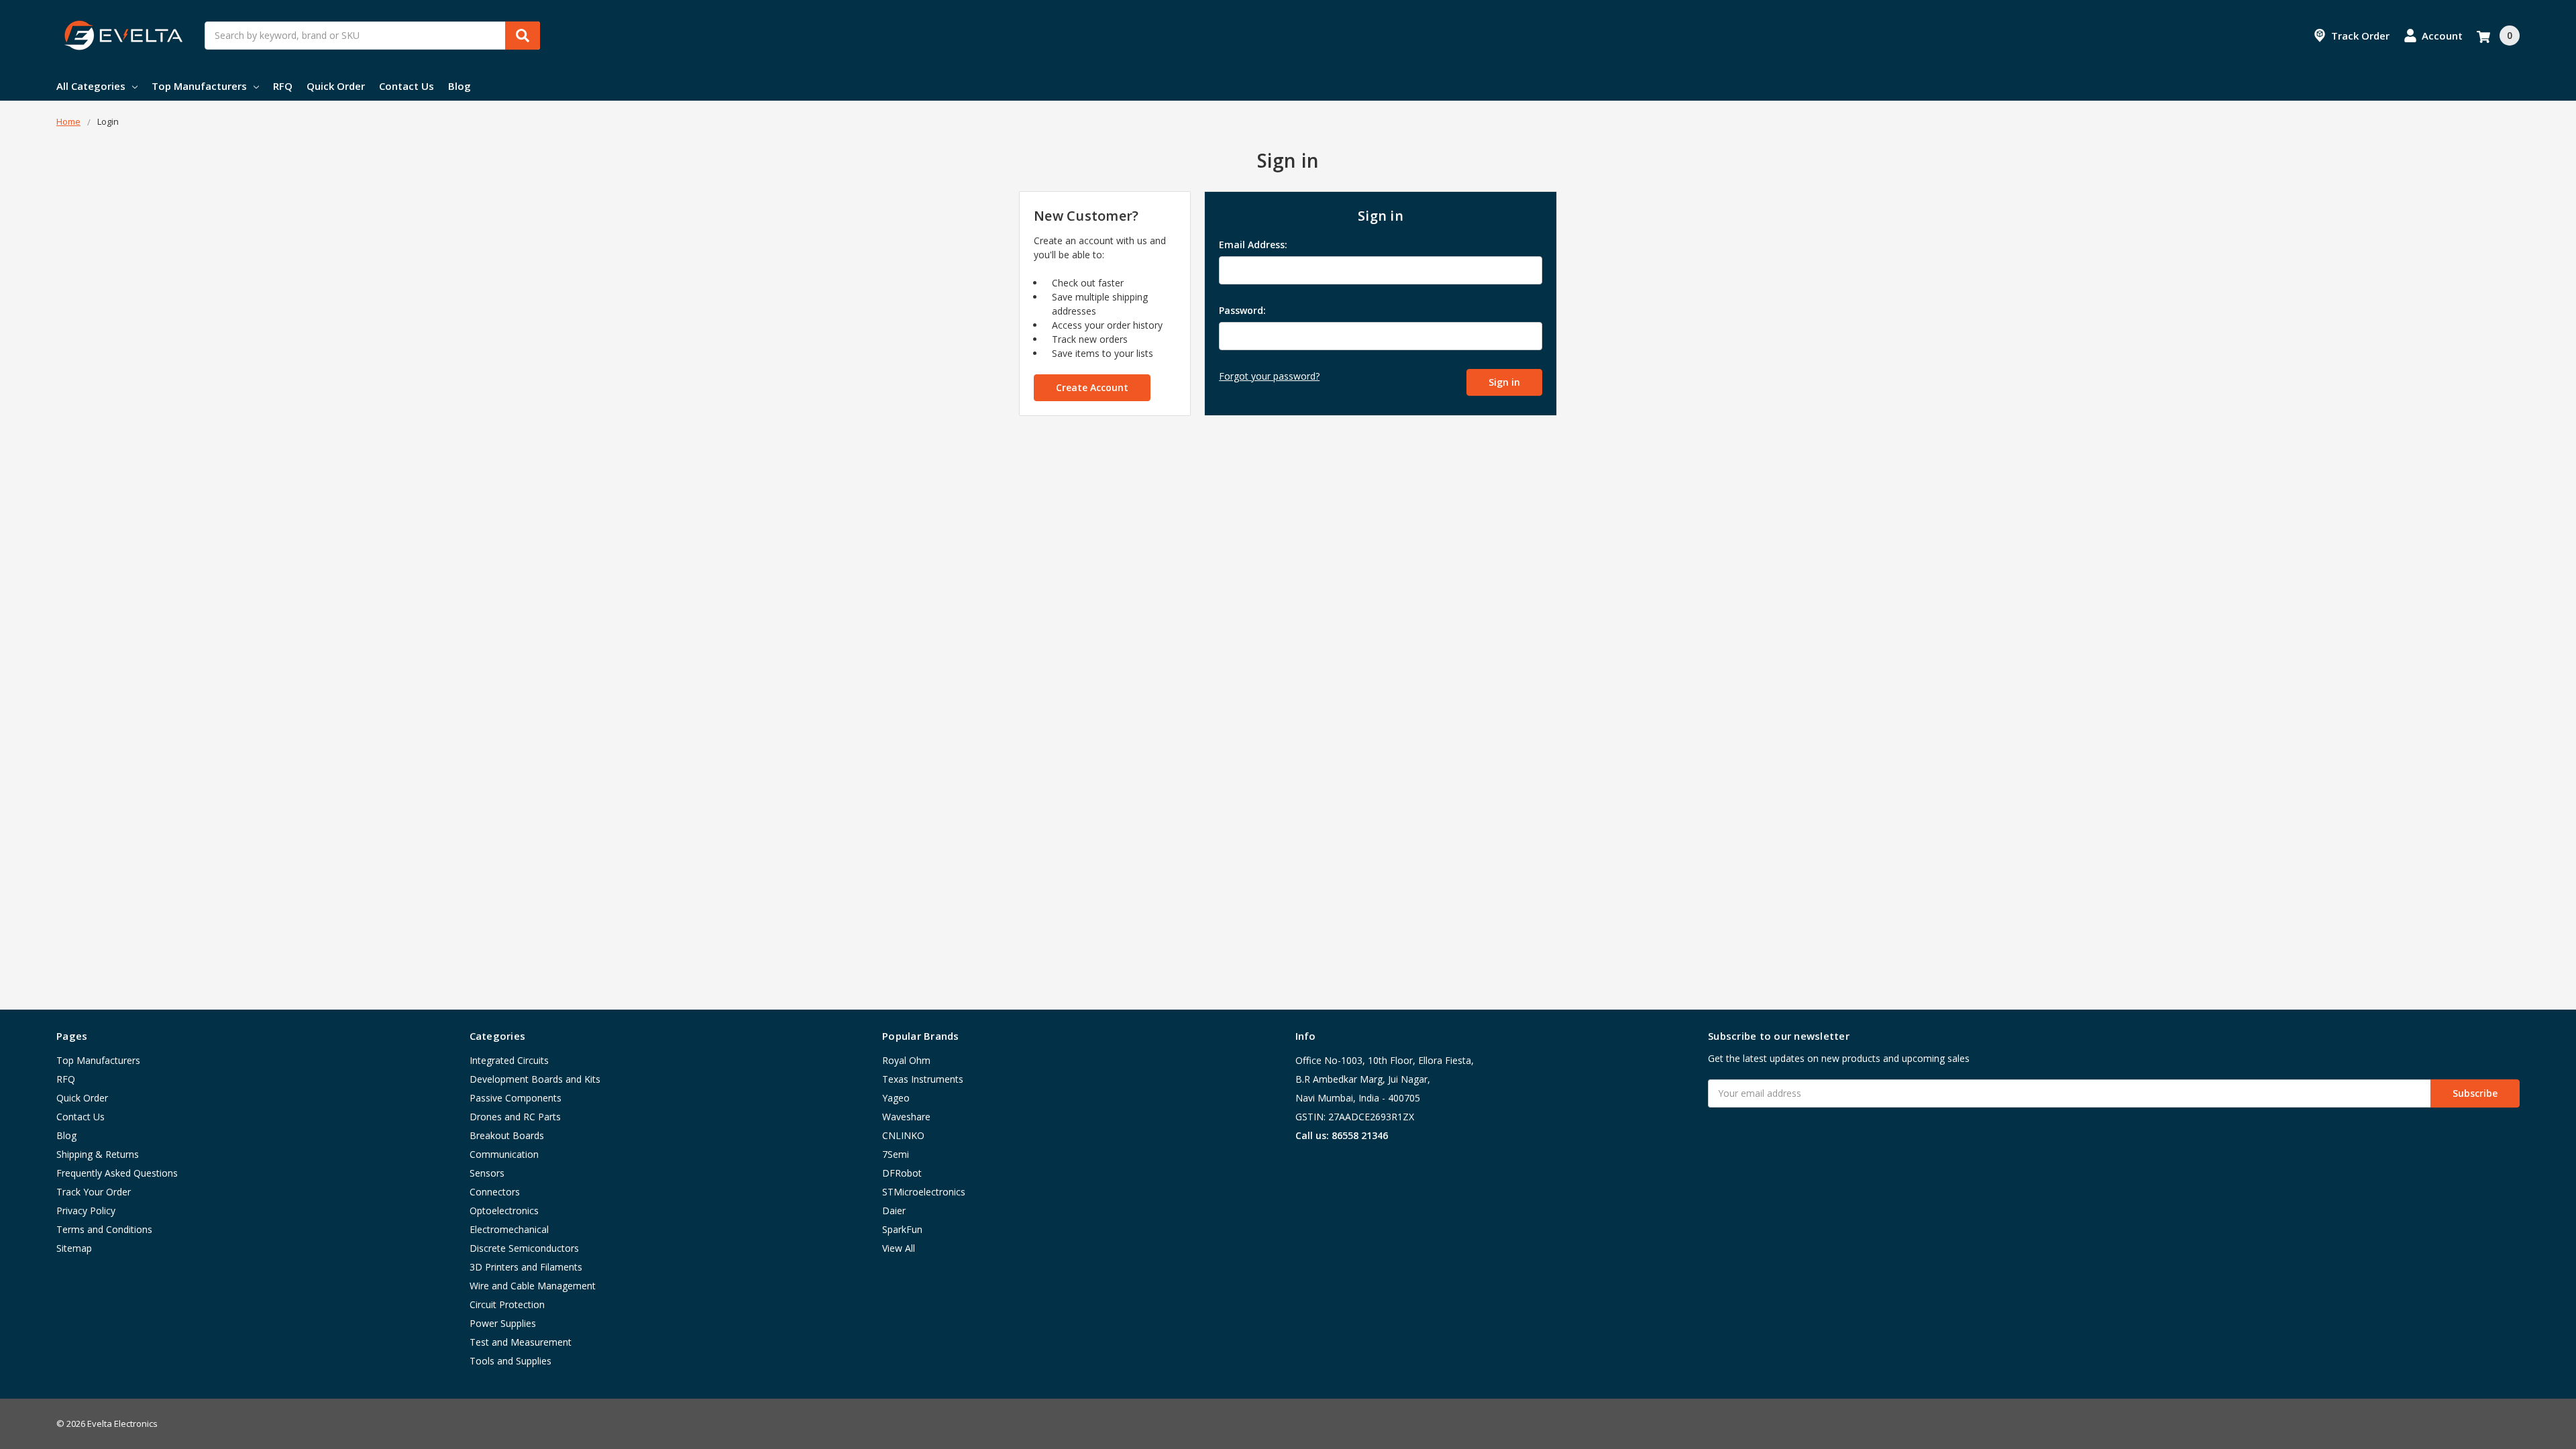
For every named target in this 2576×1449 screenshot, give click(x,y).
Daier (894, 1211)
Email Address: (1253, 245)
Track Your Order (94, 1192)
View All (899, 1248)
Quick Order (336, 86)
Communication (504, 1154)
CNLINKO (903, 1135)
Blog (460, 86)
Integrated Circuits (509, 1060)
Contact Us (407, 86)
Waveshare (906, 1117)
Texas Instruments (923, 1079)
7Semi (896, 1154)
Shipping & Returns (98, 1154)
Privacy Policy (86, 1211)
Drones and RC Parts (515, 1117)
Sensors (487, 1173)
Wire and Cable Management (533, 1286)
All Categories (91, 86)
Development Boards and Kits (535, 1079)
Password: (1242, 310)
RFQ (283, 86)
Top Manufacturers (199, 86)
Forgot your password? (1269, 376)
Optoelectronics (504, 1211)
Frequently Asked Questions (117, 1173)
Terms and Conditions (104, 1229)
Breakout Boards (507, 1135)
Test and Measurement (521, 1342)
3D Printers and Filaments (526, 1267)
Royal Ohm (906, 1060)
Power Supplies (503, 1323)
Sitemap (74, 1248)
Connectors (495, 1192)
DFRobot (902, 1173)
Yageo (896, 1098)
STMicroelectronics (924, 1192)
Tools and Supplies (511, 1361)
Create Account (1092, 387)
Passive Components (516, 1098)
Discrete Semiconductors (524, 1248)
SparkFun (902, 1229)
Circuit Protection (507, 1304)
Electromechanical (509, 1229)
